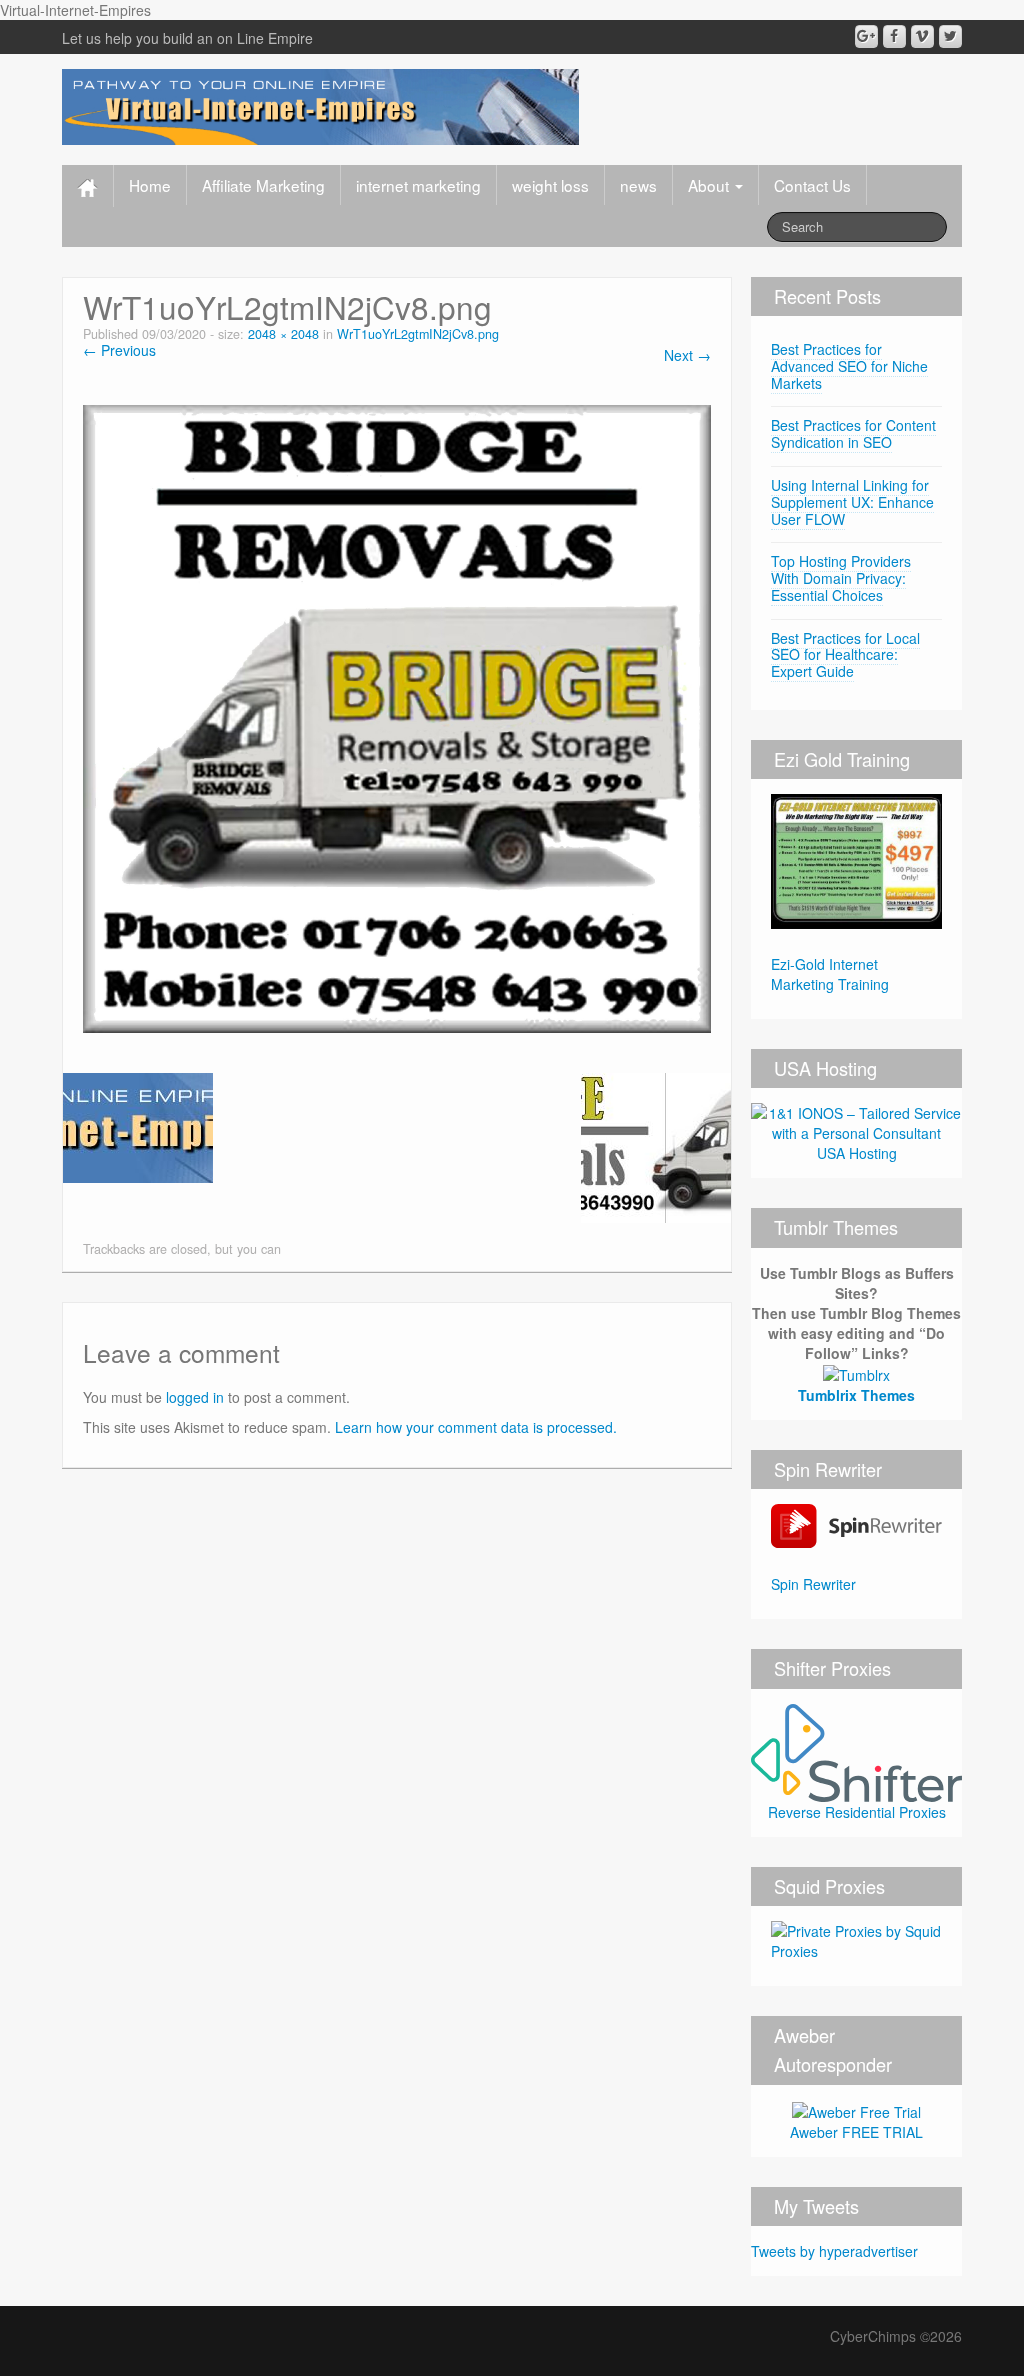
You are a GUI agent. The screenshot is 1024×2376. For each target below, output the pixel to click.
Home (150, 185)
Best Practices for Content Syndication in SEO (853, 433)
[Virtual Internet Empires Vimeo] (922, 36)
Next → (687, 355)
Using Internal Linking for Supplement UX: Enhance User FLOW (852, 502)
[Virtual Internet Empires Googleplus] (866, 36)
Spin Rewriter (813, 1584)
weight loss (550, 185)
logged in (195, 1397)
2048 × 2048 (283, 334)
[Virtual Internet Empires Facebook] (894, 36)
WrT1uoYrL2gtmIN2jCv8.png (418, 334)
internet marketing (418, 185)
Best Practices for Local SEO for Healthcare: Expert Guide (845, 655)
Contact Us (812, 185)
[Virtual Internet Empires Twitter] (950, 36)
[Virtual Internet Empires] (320, 105)
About (710, 185)
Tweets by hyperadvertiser (834, 2251)
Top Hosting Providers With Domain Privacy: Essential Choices (841, 578)
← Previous (119, 350)
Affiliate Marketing (263, 185)
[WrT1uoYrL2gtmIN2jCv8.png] (397, 717)
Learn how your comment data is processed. (476, 1427)
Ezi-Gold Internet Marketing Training (830, 974)
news (638, 185)
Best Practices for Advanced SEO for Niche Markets (849, 366)
